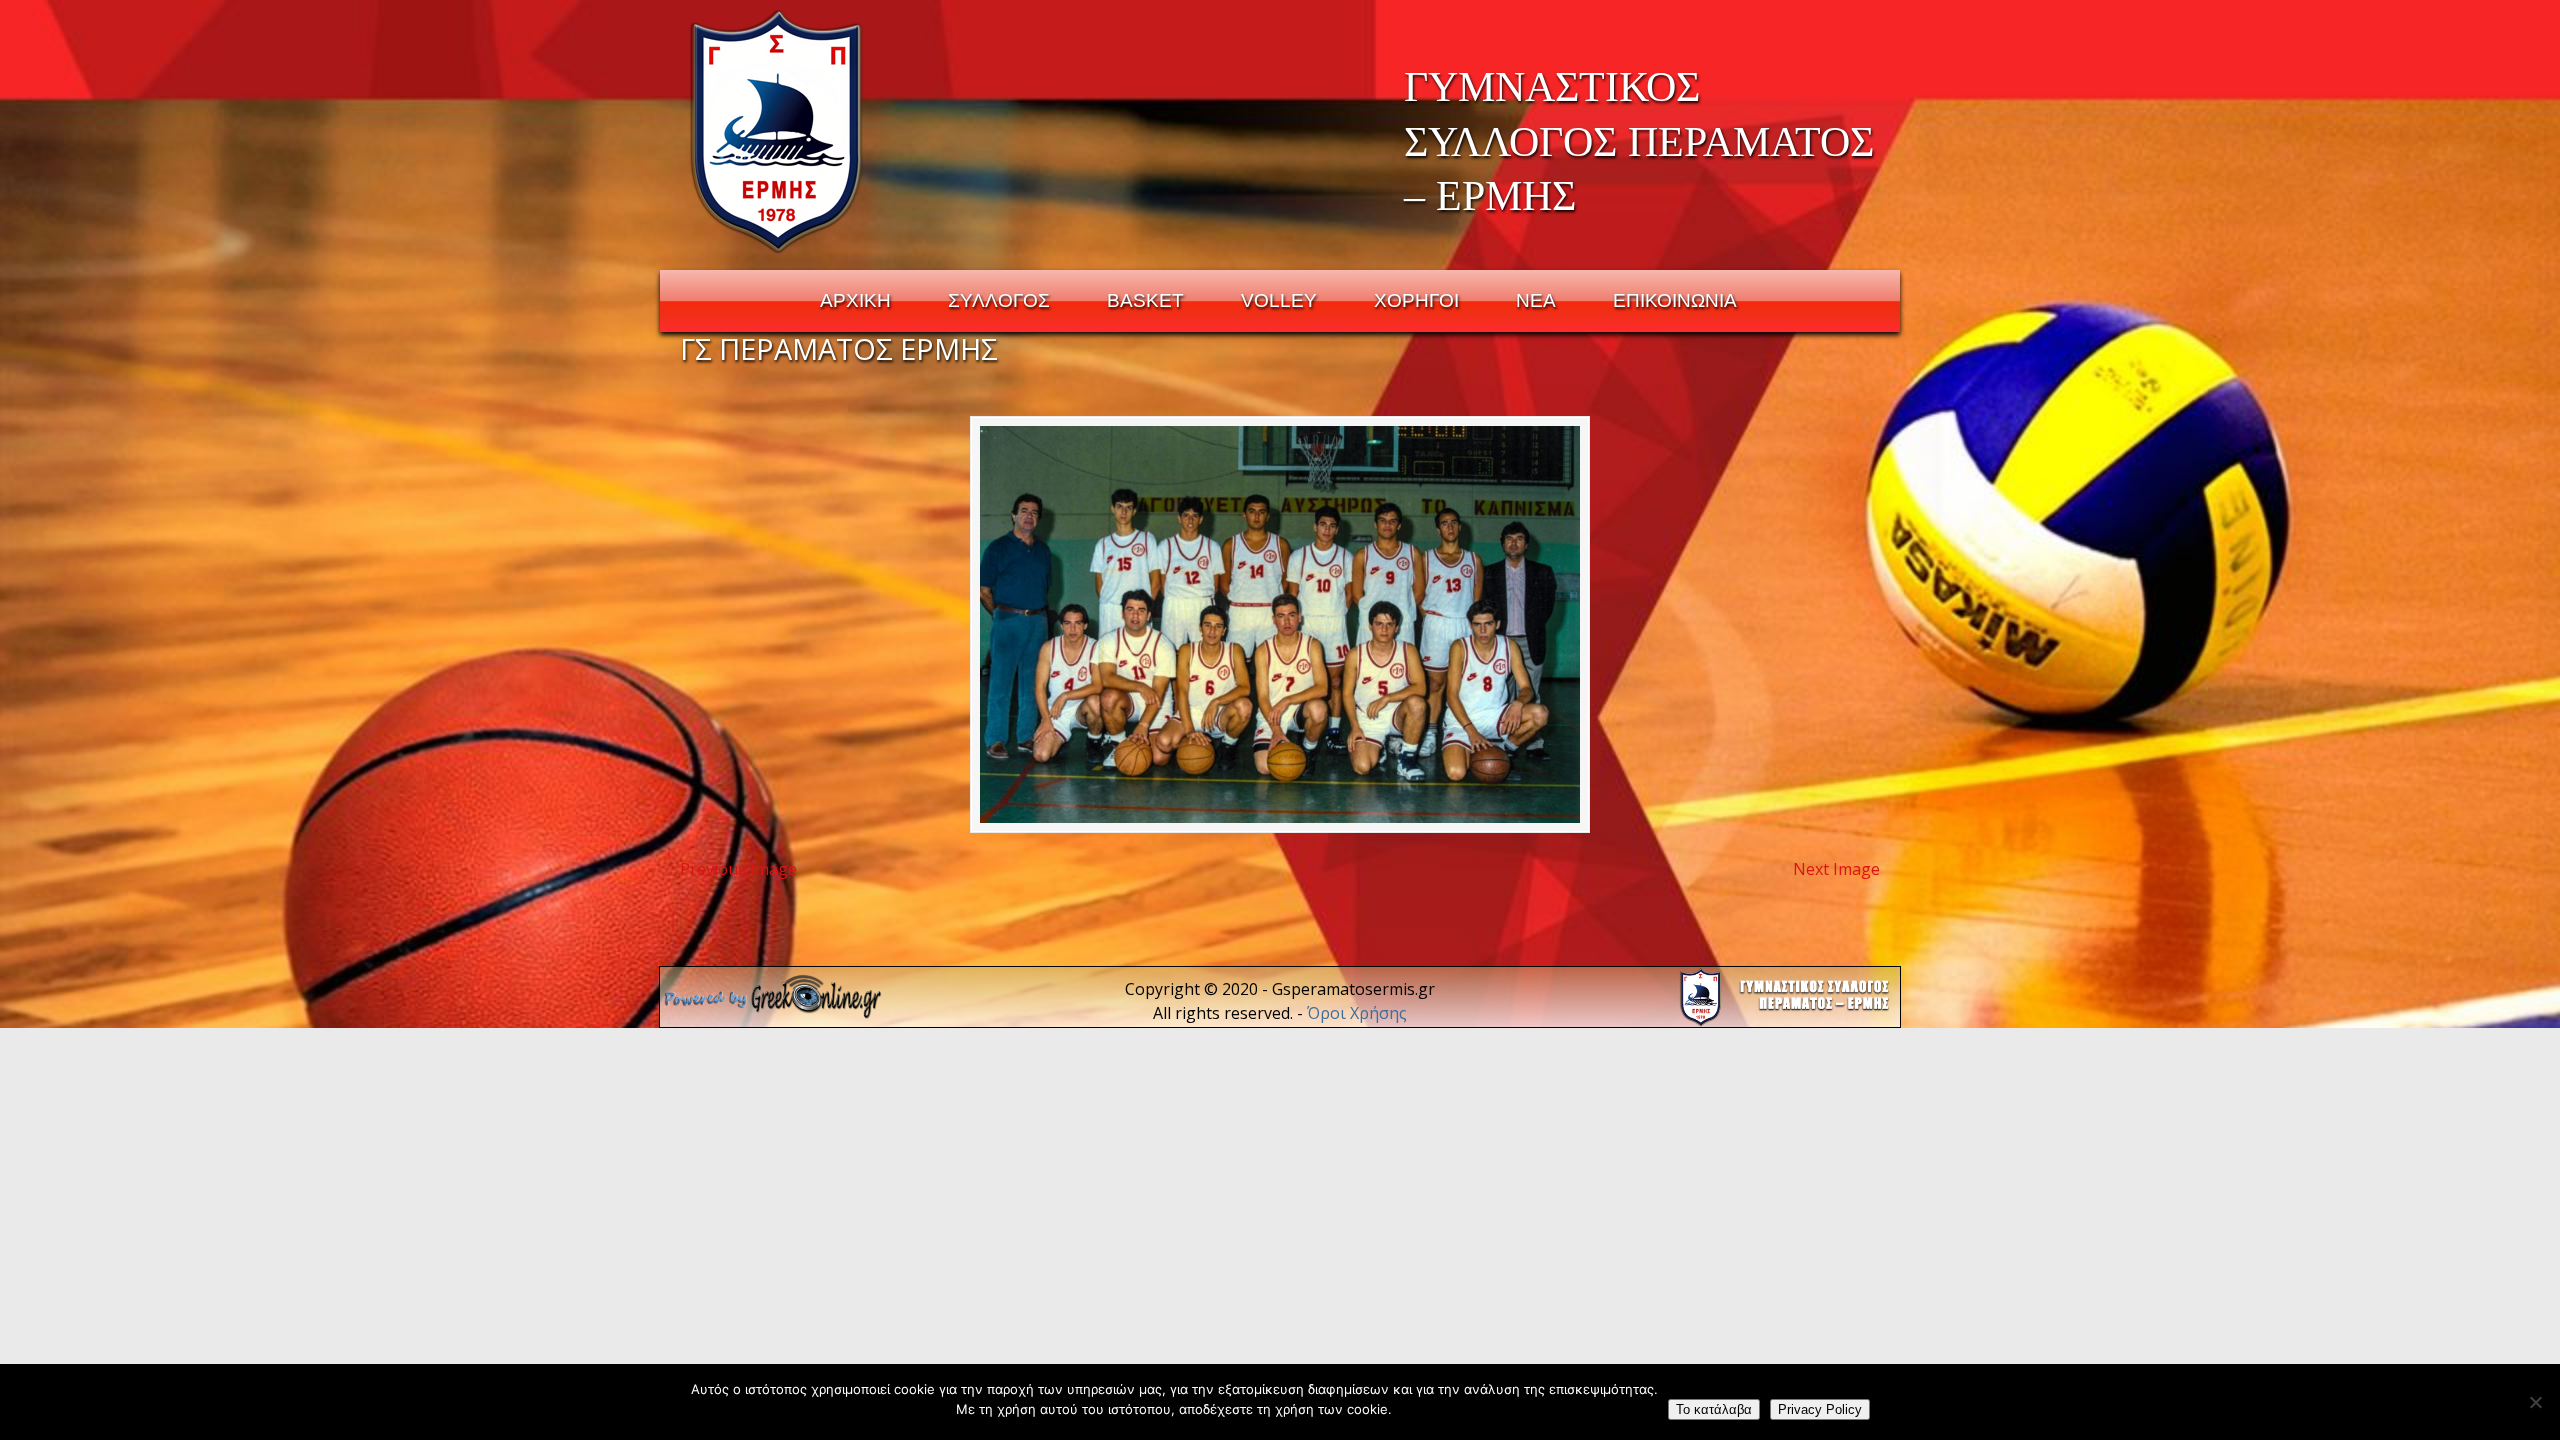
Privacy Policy (1820, 1409)
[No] (2535, 1402)
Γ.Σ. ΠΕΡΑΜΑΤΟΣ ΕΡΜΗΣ (777, 131)
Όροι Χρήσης (1357, 1013)
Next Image (1836, 869)
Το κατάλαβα (1714, 1409)
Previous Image (738, 869)
